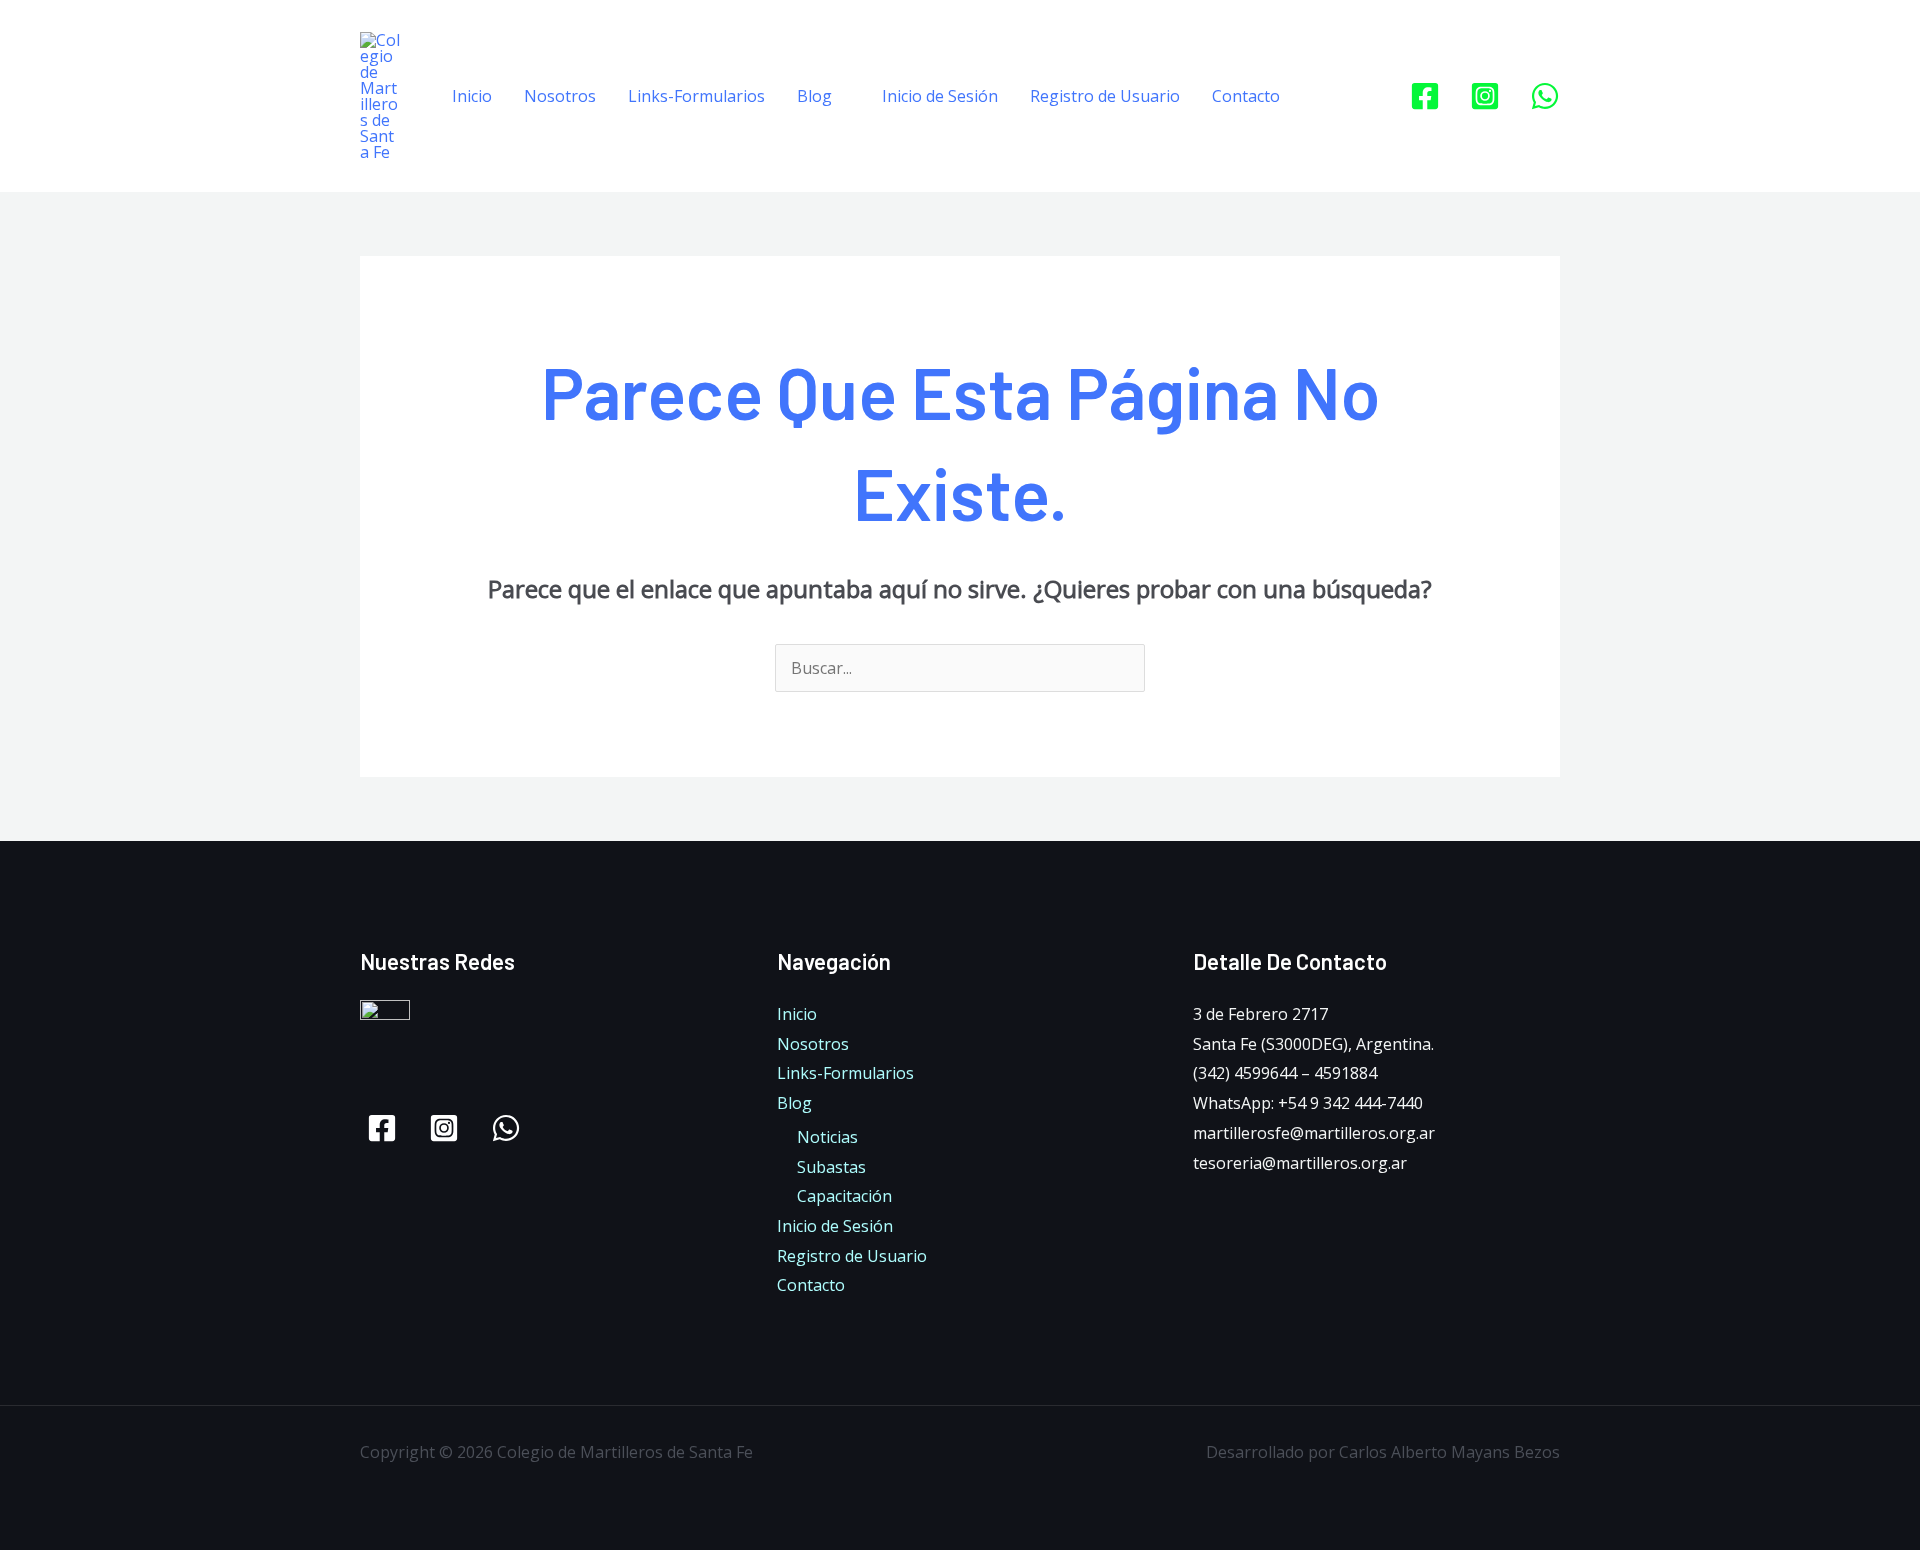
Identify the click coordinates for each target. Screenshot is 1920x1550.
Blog (814, 96)
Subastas (831, 1167)
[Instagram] (1485, 96)
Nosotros (560, 96)
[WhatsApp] (1545, 96)
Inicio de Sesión (940, 96)
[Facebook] (1425, 96)
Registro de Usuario (1105, 96)
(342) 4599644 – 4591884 (1285, 1073)
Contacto (1246, 96)
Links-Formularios (696, 96)
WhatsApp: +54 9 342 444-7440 (1308, 1103)
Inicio (472, 96)
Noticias (827, 1137)
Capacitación (844, 1196)
